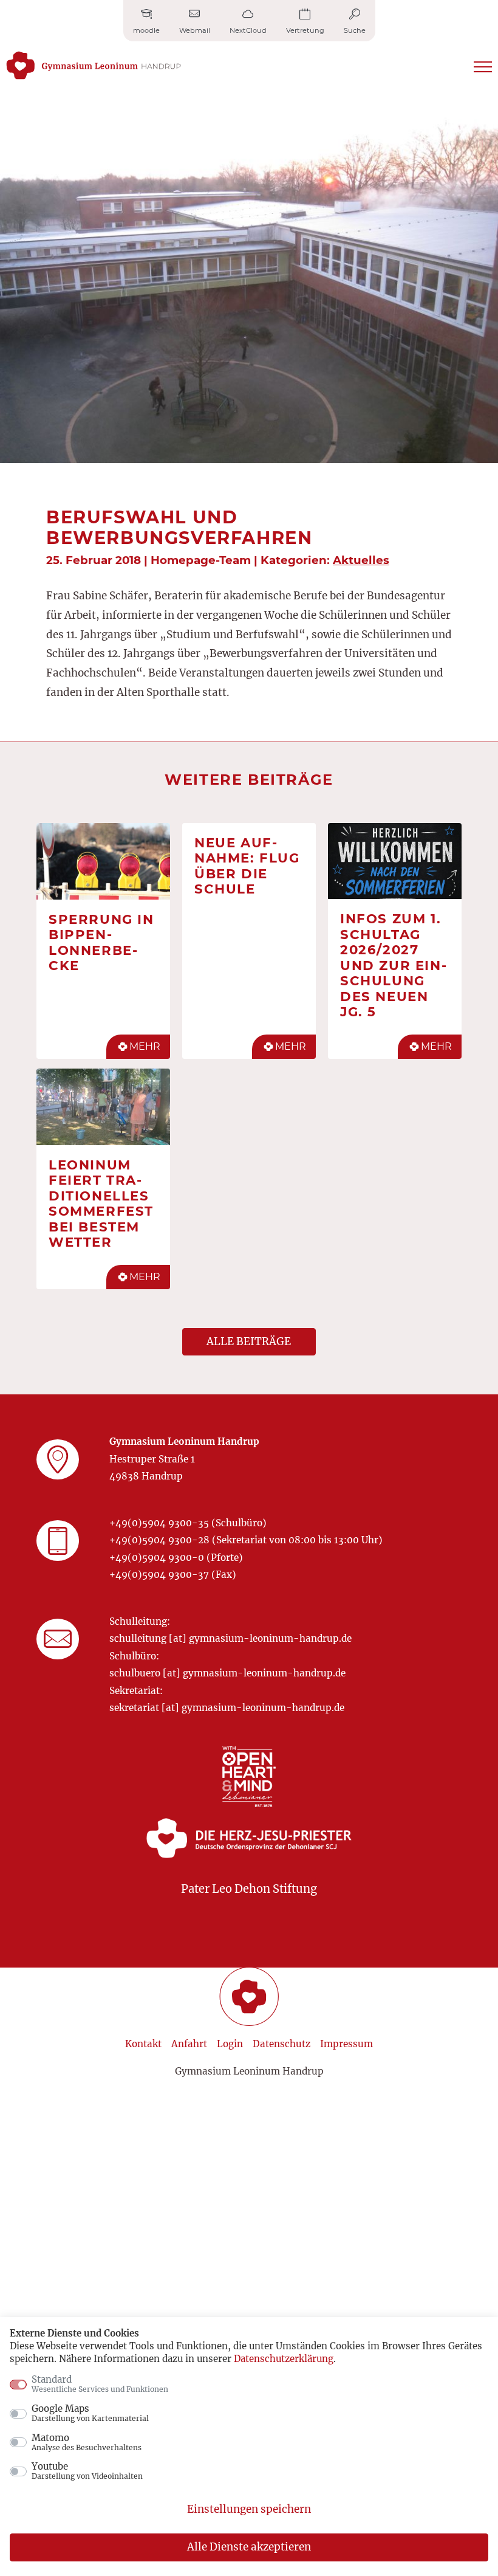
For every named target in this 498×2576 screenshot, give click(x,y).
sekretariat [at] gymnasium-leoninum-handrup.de (227, 1708)
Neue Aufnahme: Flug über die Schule (247, 866)
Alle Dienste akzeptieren (249, 2547)
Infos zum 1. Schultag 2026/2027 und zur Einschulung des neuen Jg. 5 (393, 965)
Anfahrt (189, 2044)
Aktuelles (361, 560)
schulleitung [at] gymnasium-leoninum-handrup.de (230, 1638)
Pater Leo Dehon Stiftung (249, 1889)
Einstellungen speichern (249, 2509)
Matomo (87, 2442)
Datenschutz (281, 2044)
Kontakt (143, 2044)
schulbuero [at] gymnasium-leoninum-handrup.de (227, 1673)
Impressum (346, 2044)
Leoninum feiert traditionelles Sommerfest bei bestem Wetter (101, 1204)
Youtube (87, 2471)
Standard (100, 2384)
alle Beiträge (249, 1341)
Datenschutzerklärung (284, 2359)
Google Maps (90, 2413)
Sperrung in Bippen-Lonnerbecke (101, 942)
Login (230, 2044)
